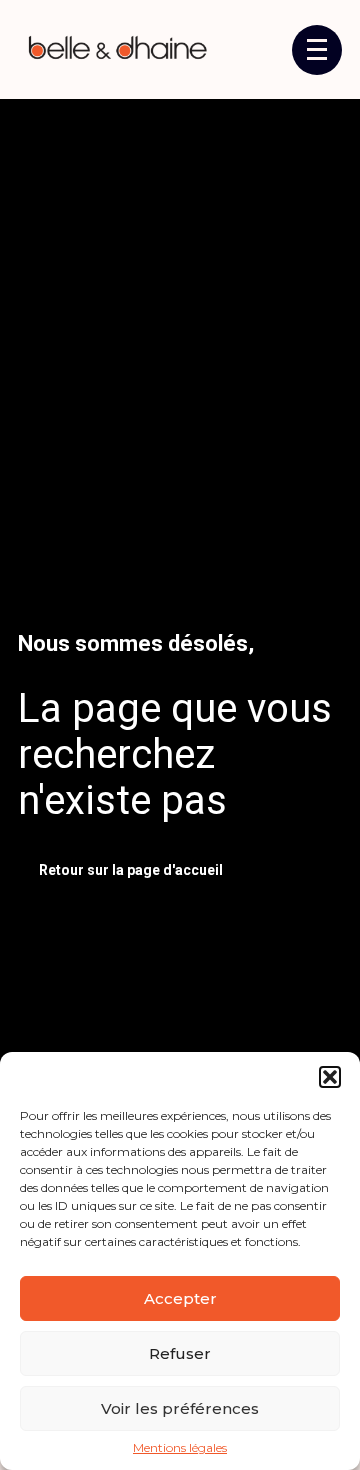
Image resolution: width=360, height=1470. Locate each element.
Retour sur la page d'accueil (131, 870)
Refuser (180, 1353)
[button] (330, 1077)
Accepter (180, 1298)
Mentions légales (180, 1448)
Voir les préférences (180, 1408)
